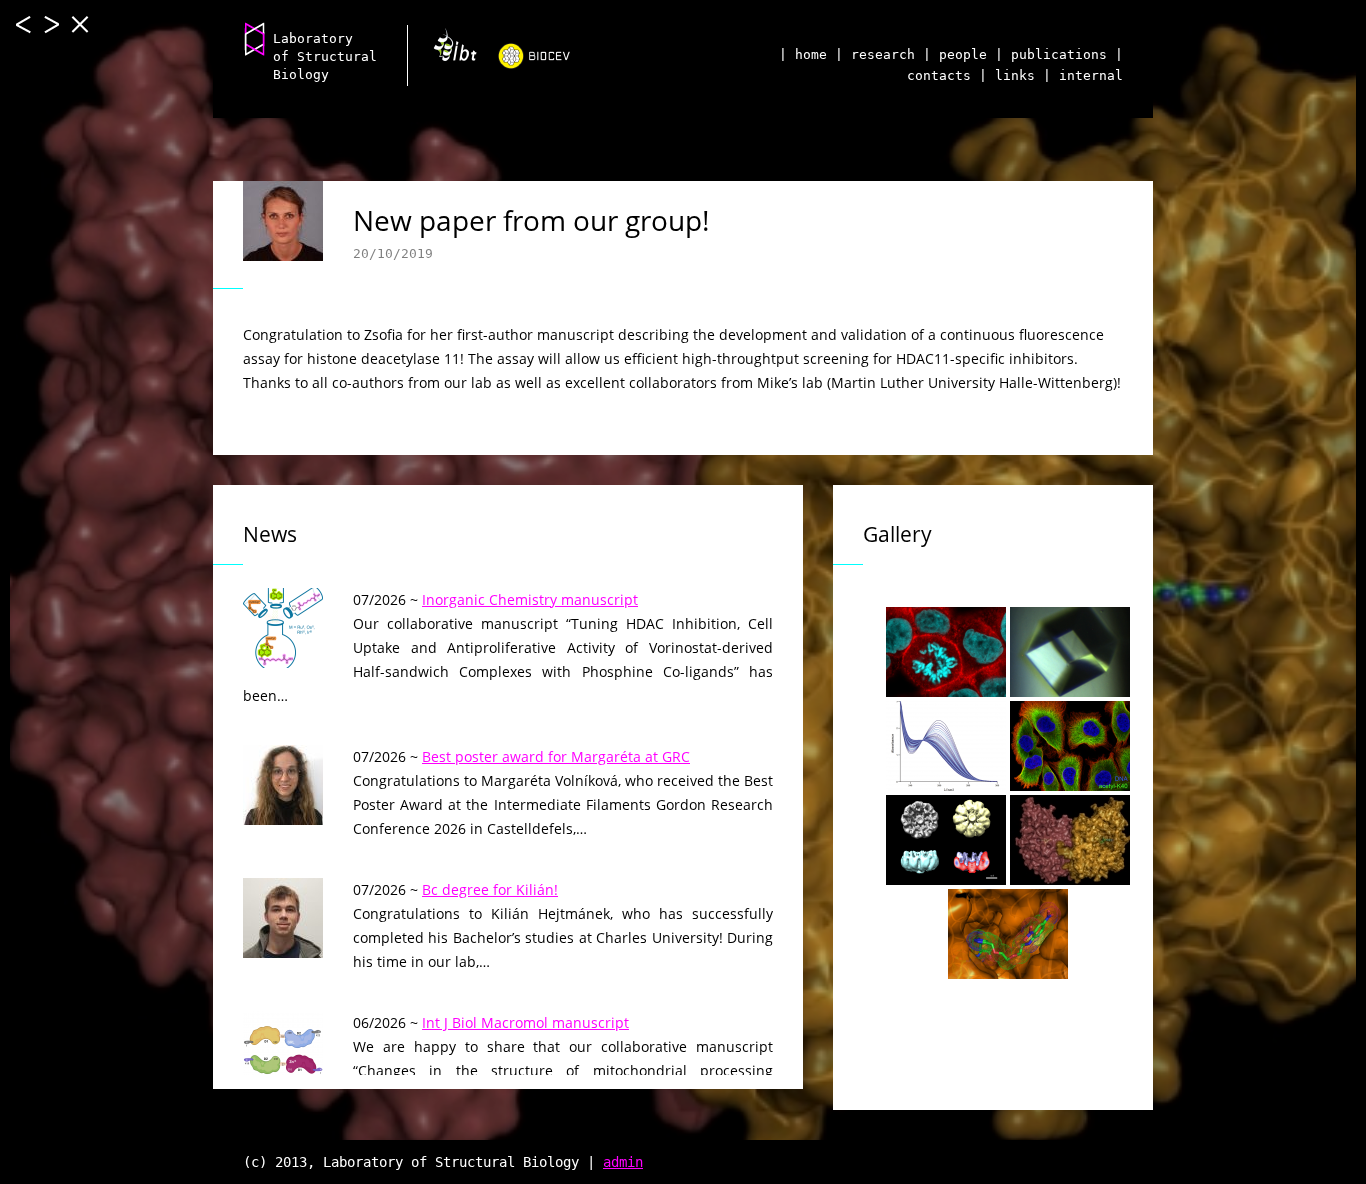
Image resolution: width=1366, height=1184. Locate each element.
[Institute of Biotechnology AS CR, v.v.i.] (447, 52)
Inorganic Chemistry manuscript (530, 599)
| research (875, 54)
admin (623, 1162)
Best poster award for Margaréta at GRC (556, 756)
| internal (1083, 75)
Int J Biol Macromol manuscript (525, 1022)
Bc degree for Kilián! (490, 889)
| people (955, 54)
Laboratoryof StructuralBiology (325, 56)
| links (1007, 75)
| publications (1051, 54)
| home (803, 54)
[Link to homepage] (255, 38)
